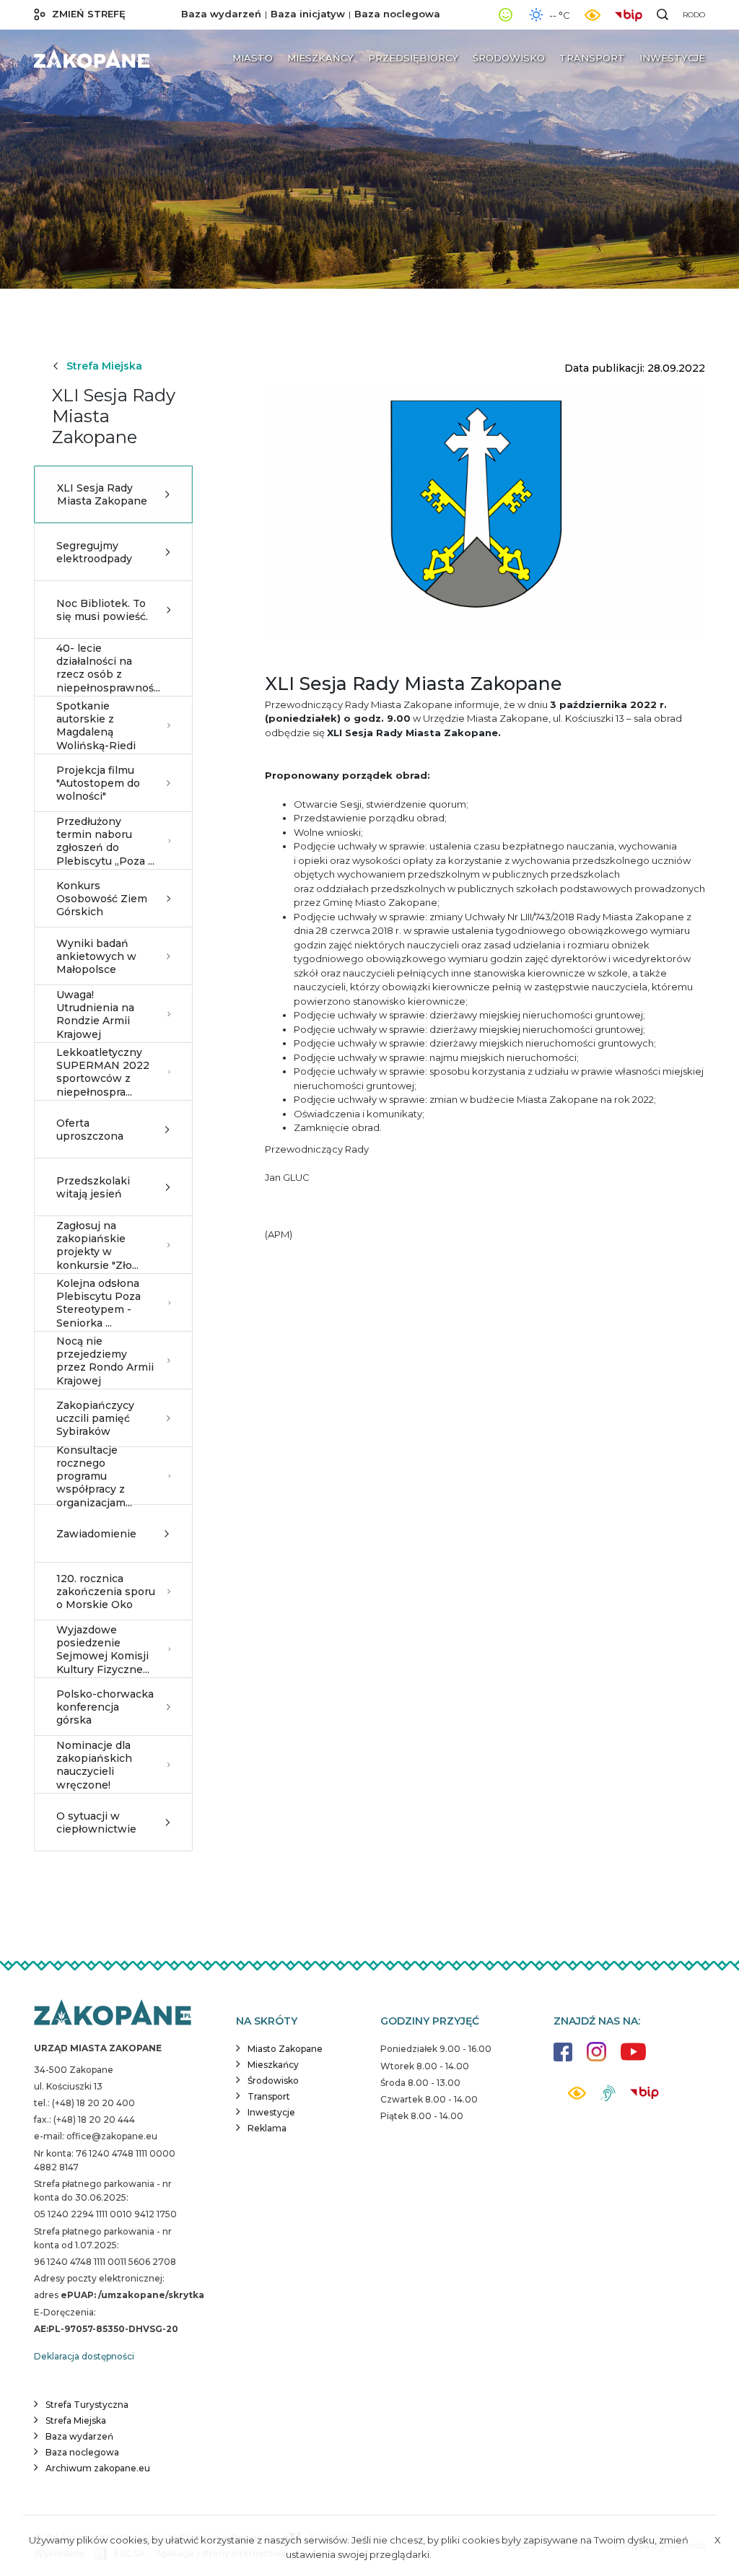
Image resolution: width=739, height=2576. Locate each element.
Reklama (267, 2128)
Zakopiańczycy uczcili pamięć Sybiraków (95, 1418)
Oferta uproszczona (90, 1130)
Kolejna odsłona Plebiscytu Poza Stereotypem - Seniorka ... (99, 1303)
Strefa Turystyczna (87, 2405)
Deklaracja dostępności (84, 2356)
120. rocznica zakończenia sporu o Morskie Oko (106, 1592)
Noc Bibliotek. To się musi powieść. (102, 610)
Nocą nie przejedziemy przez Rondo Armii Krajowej (105, 1361)
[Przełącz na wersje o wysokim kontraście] (577, 2097)
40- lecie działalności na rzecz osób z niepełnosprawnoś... (108, 668)
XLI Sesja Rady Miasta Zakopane (102, 494)
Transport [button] (592, 58)
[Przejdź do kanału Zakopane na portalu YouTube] (633, 2060)
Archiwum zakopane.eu (98, 2468)
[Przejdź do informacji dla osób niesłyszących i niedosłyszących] (608, 2099)
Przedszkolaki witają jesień (93, 1187)
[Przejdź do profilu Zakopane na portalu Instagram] (596, 2059)
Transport (269, 2096)
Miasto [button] (253, 58)
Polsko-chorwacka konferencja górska (105, 1707)
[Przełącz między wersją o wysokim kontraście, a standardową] (592, 15)
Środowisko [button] (509, 58)
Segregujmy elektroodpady (94, 552)
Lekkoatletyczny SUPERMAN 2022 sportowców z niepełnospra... (103, 1072)
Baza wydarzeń (221, 14)
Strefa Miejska (104, 366)
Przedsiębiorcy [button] (413, 58)
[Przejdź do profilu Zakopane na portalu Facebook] (563, 2059)
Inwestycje (271, 2112)
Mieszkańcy (273, 2065)
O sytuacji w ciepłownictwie (96, 1822)
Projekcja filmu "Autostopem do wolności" (98, 783)
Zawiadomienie (96, 1534)
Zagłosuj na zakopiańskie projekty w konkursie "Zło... (97, 1245)
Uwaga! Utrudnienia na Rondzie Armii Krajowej (95, 1014)
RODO (694, 15)
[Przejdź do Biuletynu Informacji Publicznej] (632, 14)
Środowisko (273, 2081)
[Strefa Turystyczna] (113, 2014)
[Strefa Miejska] (92, 58)
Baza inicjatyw (308, 14)
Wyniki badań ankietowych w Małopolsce (96, 956)
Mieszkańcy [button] (320, 58)
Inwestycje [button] (672, 58)
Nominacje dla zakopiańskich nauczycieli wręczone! (94, 1765)
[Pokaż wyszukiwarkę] (663, 14)
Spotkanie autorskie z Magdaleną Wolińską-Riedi (96, 726)
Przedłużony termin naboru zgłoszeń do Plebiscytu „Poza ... (105, 841)
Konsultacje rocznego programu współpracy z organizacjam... (94, 1476)
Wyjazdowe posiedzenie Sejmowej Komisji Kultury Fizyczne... (103, 1650)
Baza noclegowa (397, 14)
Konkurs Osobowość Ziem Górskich (102, 899)
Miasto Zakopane (285, 2049)
